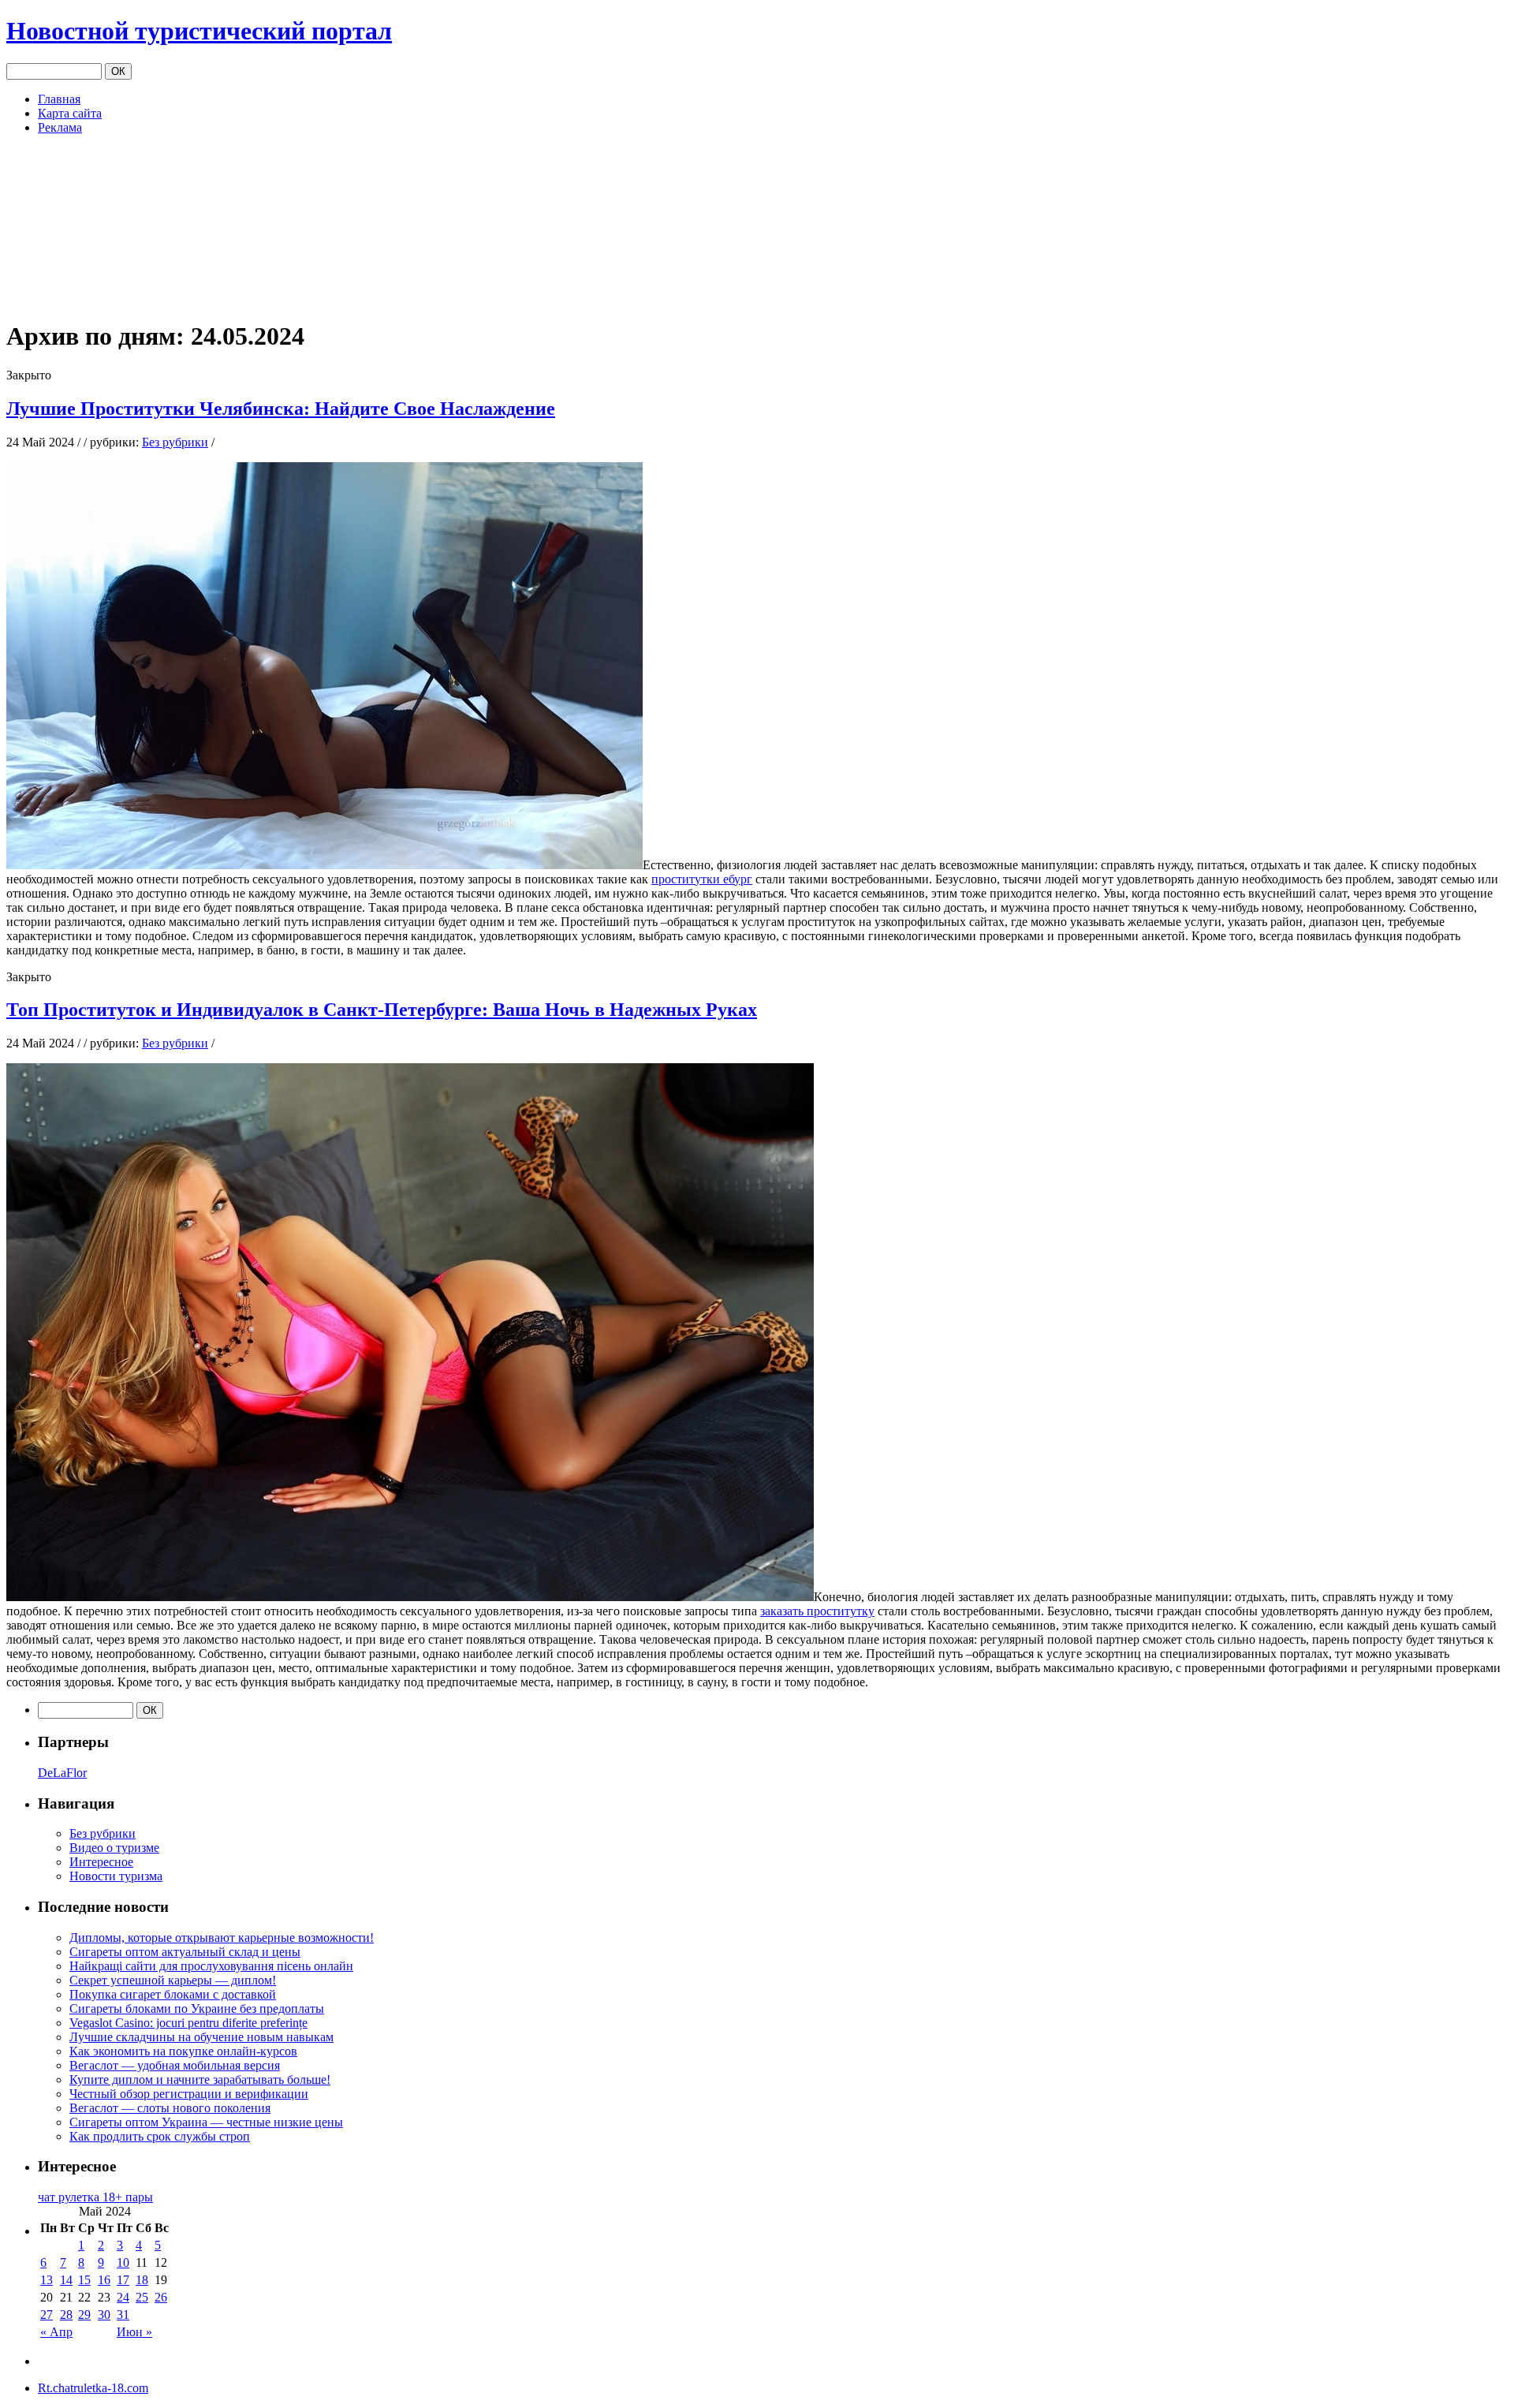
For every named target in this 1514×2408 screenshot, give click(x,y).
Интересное (101, 1862)
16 (104, 2280)
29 (84, 2315)
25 (142, 2297)
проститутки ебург (702, 879)
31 (123, 2315)
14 (66, 2280)
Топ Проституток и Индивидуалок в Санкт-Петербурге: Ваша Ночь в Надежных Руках (382, 1010)
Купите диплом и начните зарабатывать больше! (200, 2079)
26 (161, 2297)
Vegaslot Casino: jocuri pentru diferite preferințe (188, 2023)
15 (84, 2280)
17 (123, 2280)
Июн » (134, 2332)
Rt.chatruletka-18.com (93, 2388)
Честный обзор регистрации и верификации (189, 2094)
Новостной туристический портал (199, 31)
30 (104, 2315)
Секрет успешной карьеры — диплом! (173, 1980)
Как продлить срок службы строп (160, 2136)
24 (123, 2297)
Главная (59, 99)
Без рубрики (175, 442)
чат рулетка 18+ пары (95, 2197)
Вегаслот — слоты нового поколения (170, 2108)
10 (123, 2262)
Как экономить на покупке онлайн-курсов (183, 2051)
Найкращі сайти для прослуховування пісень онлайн (211, 1966)
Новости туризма (116, 1876)
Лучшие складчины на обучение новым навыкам (201, 2037)
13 (47, 2280)
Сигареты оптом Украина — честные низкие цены (206, 2122)
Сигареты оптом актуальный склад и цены (185, 1952)
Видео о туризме (114, 1848)
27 (47, 2315)
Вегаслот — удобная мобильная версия (175, 2065)
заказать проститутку (817, 1611)
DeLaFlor (62, 1773)
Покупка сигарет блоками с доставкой (173, 1994)
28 (66, 2315)
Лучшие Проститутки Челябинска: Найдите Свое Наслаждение (281, 409)
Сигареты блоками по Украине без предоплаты (197, 2009)
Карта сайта (70, 113)
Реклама (60, 127)
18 (142, 2280)
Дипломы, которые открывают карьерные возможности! (222, 1938)
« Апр (56, 2332)
